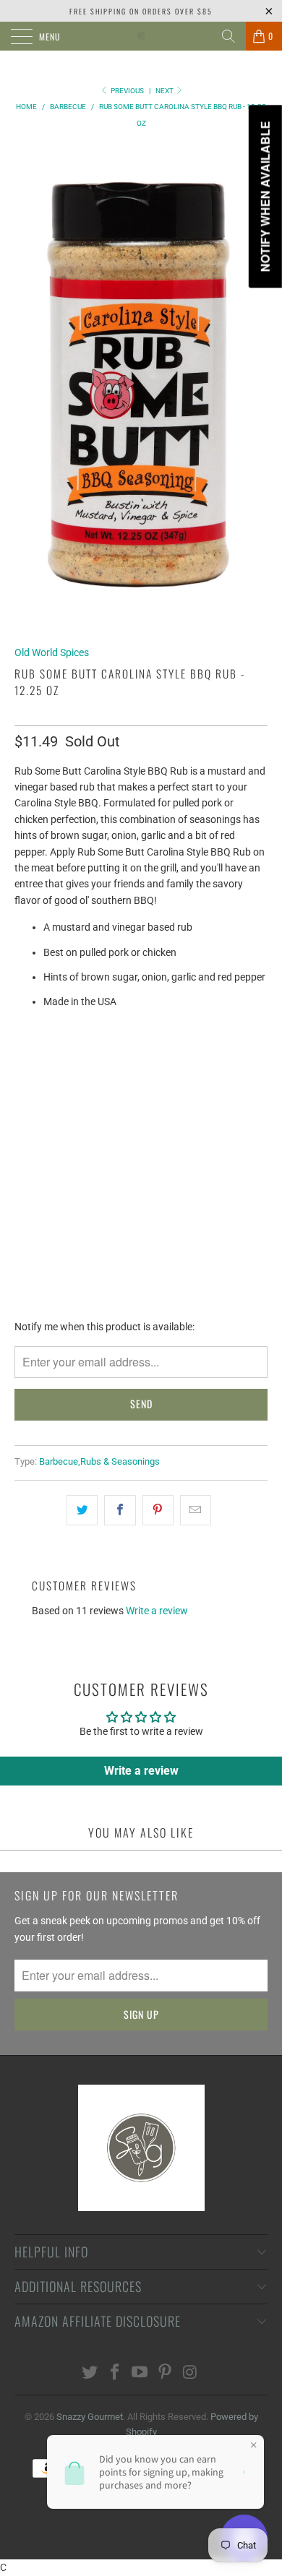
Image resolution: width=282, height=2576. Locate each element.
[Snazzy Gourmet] (141, 36)
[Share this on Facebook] (120, 1510)
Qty (23, 1099)
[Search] (228, 36)
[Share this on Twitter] (82, 1510)
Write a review (157, 1611)
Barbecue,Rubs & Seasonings (99, 1461)
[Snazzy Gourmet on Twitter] (90, 2373)
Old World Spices (52, 652)
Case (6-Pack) (109, 1060)
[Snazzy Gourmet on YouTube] (140, 2373)
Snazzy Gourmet (90, 2417)
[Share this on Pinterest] (158, 1510)
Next (165, 91)
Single (38, 1060)
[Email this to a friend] (196, 1510)
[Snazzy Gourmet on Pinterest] (166, 2373)
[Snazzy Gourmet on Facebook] (115, 2373)
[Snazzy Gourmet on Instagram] (191, 2373)
